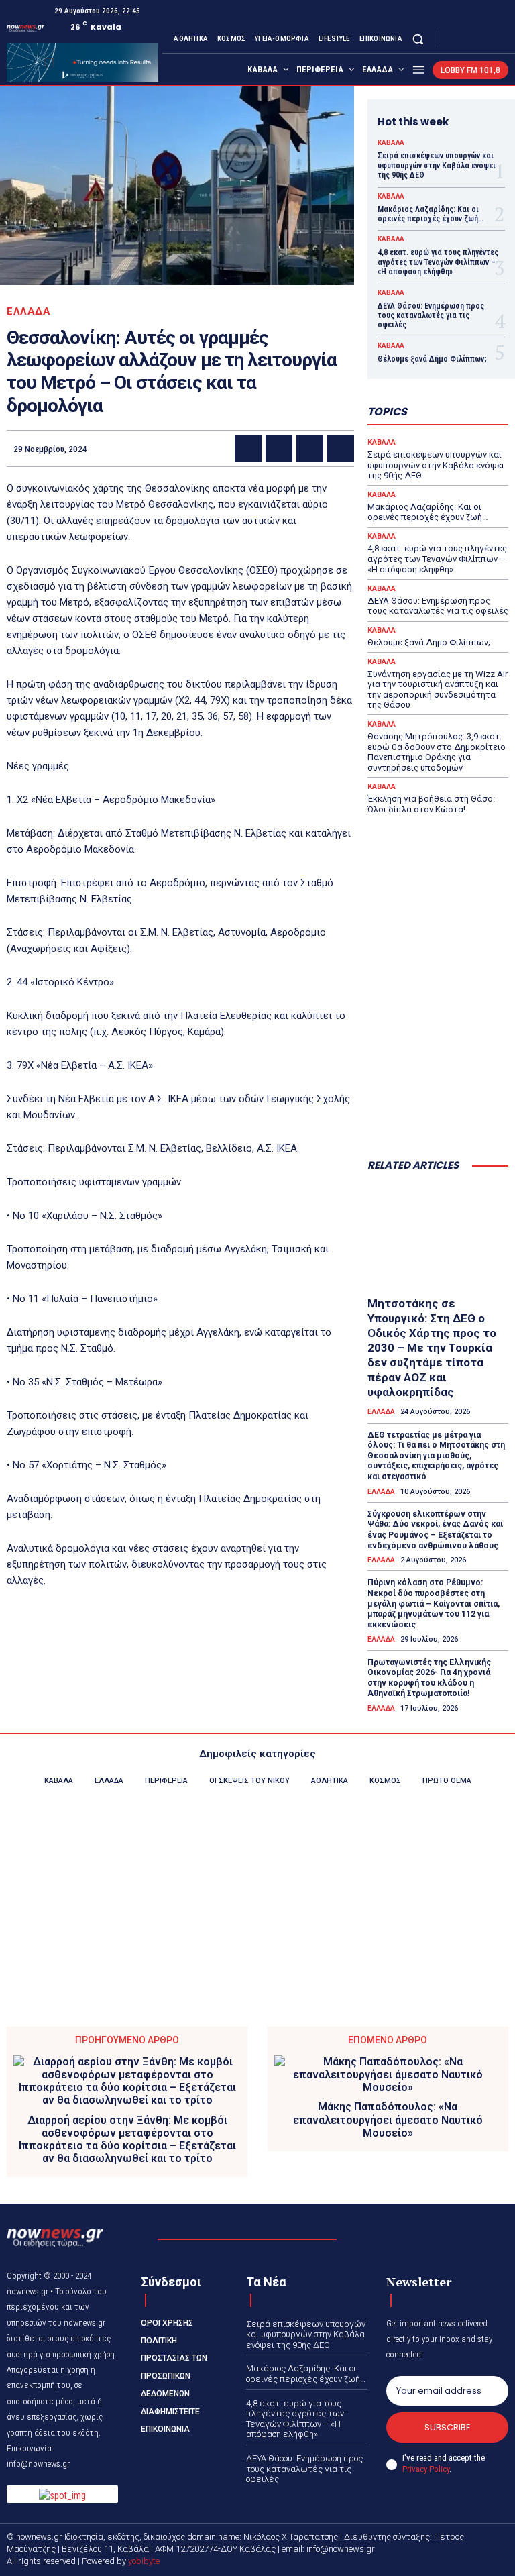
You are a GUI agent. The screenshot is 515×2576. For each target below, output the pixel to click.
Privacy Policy (426, 2469)
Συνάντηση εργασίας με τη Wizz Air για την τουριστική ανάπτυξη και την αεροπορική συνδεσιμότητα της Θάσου (438, 690)
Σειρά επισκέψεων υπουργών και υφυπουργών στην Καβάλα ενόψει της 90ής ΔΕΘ (437, 165)
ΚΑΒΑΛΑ (391, 143)
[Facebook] (452, 39)
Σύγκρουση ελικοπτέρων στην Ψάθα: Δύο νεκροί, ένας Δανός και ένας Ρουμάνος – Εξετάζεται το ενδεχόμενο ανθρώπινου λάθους (435, 1530)
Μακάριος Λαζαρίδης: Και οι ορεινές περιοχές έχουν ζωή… (431, 214)
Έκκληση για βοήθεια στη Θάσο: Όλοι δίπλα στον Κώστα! (431, 804)
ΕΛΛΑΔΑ (28, 312)
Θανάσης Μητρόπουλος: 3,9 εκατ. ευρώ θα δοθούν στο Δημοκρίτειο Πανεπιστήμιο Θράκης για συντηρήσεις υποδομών (437, 752)
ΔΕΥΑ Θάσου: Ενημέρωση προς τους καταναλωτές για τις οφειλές (431, 316)
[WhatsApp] (341, 448)
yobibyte (144, 2561)
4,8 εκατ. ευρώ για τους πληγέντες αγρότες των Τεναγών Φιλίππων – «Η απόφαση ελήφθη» (438, 262)
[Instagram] (468, 39)
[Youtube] (500, 39)
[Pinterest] (310, 448)
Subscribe (448, 2427)
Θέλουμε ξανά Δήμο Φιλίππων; (432, 359)
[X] (484, 39)
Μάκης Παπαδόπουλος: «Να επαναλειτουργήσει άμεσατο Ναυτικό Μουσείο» (388, 2119)
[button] (418, 39)
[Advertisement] (438, 1081)
